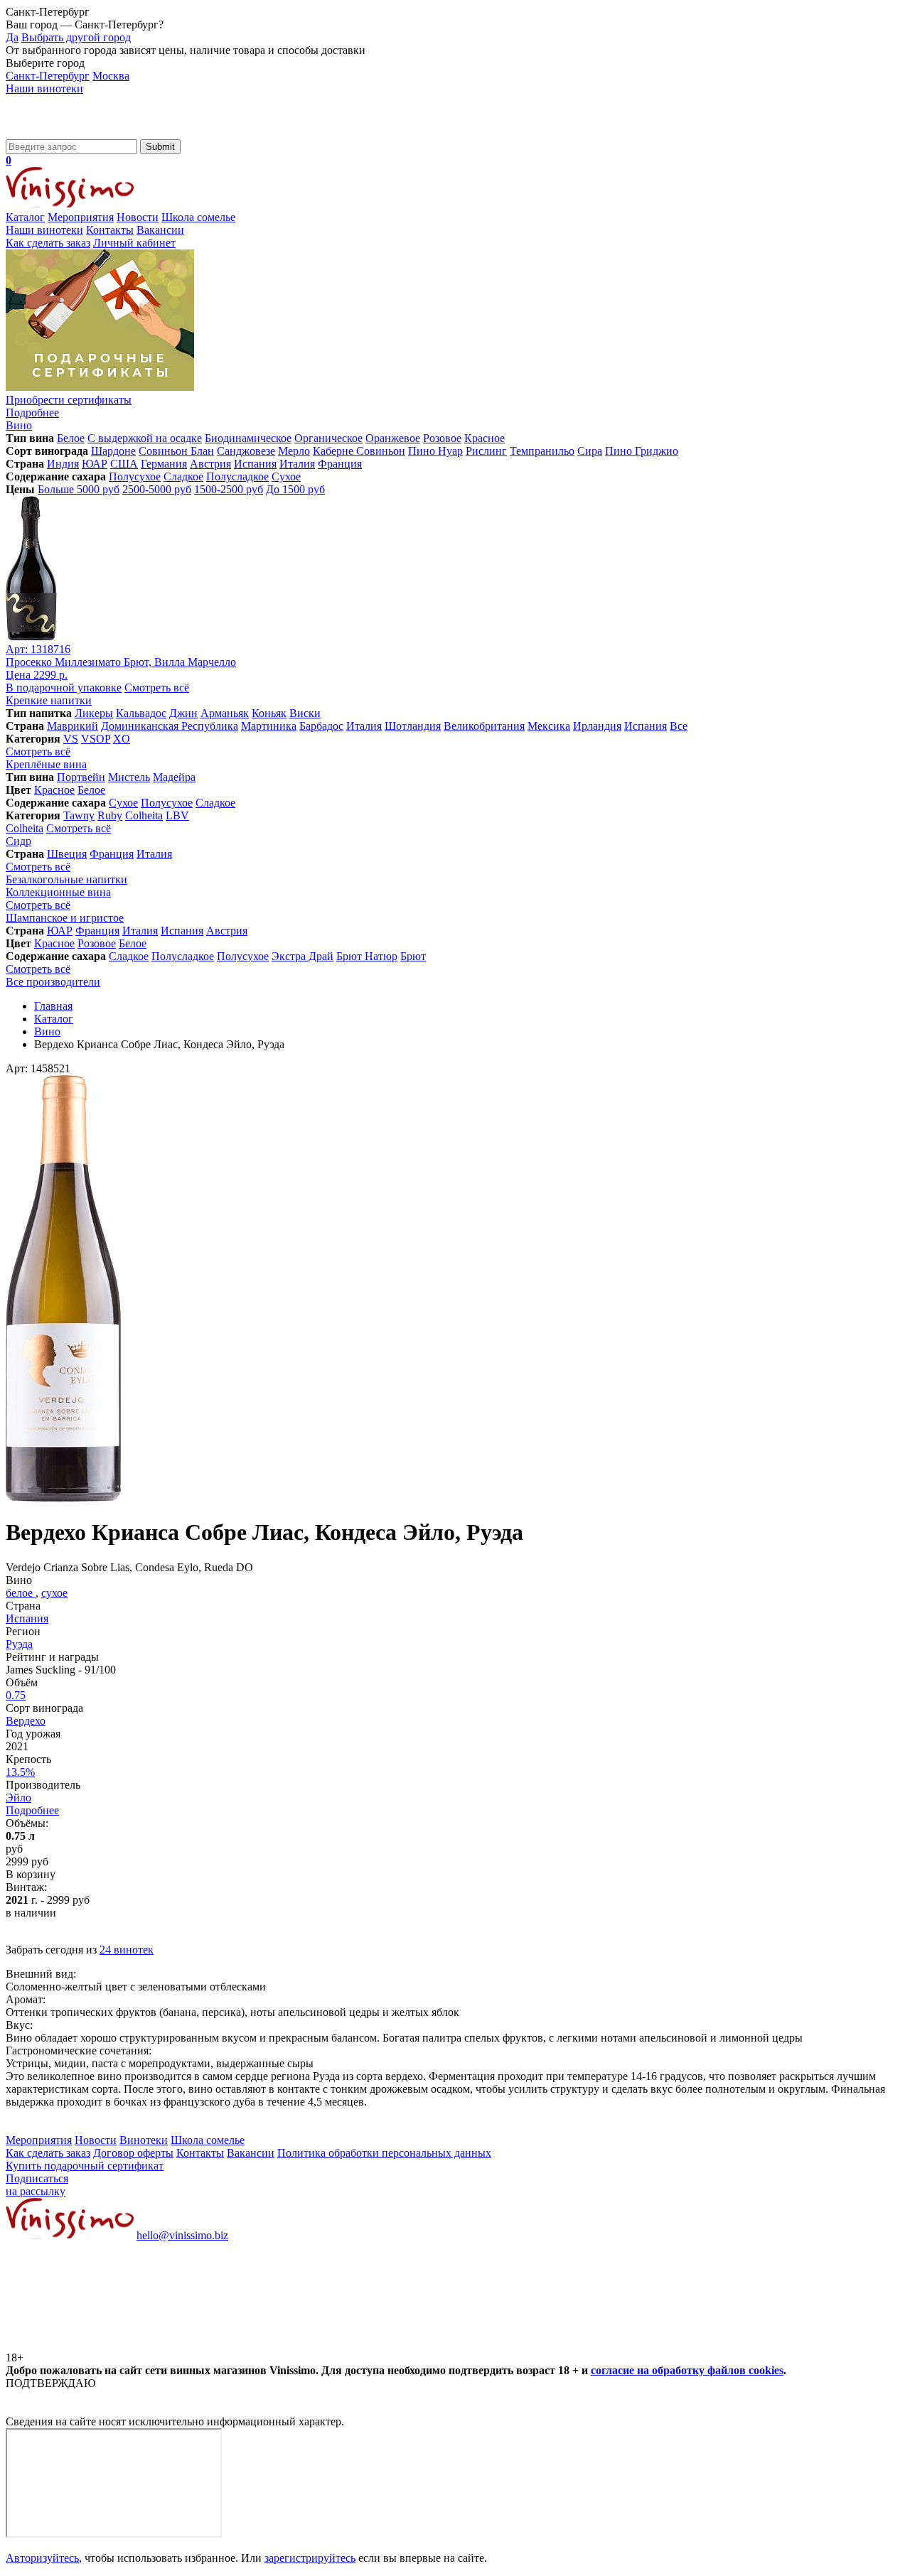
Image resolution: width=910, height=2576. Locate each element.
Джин (183, 713)
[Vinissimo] (70, 133)
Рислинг (486, 451)
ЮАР (95, 464)
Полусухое (135, 476)
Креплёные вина (46, 764)
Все (679, 726)
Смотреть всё (157, 688)
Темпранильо (542, 451)
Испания (255, 464)
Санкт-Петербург (48, 76)
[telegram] (328, 2345)
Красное (485, 438)
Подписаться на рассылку (37, 2185)
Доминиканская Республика (170, 726)
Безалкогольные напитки (66, 879)
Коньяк (269, 713)
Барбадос (321, 726)
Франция (340, 464)
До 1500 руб (295, 489)
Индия (63, 464)
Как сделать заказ (48, 243)
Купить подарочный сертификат (85, 2166)
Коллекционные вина (58, 892)
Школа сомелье (198, 217)
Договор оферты (133, 2153)
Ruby (110, 815)
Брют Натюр (367, 956)
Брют (413, 956)
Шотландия (413, 726)
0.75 (16, 1695)
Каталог (25, 217)
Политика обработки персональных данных (384, 2153)
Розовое (442, 438)
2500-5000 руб (157, 489)
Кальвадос (141, 713)
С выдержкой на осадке (145, 438)
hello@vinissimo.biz (182, 2235)
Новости (138, 217)
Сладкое (183, 476)
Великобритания (484, 726)
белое (21, 1593)
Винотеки (144, 2140)
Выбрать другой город (76, 37)
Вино (19, 425)
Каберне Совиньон (359, 451)
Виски (305, 713)
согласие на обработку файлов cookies (687, 2370)
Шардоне (113, 451)
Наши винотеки (44, 88)
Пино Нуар (435, 451)
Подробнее (32, 1810)
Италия (297, 464)
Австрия (210, 464)
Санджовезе (246, 451)
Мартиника (269, 726)
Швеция (67, 854)
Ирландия (597, 726)
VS (71, 739)
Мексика (549, 726)
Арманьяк (225, 713)
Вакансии (160, 230)
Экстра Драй (303, 956)
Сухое (286, 476)
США (124, 464)
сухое (54, 1593)
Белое (71, 438)
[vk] (112, 2345)
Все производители (53, 982)
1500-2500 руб (229, 489)
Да (12, 37)
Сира (590, 451)
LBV (177, 815)
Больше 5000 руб (79, 489)
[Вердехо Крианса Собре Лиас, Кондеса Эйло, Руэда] (63, 1498)
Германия (164, 464)
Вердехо (26, 1721)
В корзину (31, 1874)
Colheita (144, 815)
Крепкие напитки (49, 700)
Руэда (19, 1644)
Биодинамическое (248, 438)
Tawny (79, 815)
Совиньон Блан (176, 451)
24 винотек (127, 1950)
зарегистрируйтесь (310, 2558)
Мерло (294, 451)
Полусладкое (237, 476)
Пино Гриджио (642, 451)
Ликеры (94, 713)
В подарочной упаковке (64, 688)
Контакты (110, 230)
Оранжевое (393, 438)
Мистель (129, 777)
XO (122, 739)
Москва (111, 76)
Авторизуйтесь (42, 2558)
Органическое (328, 438)
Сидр (18, 841)
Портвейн (81, 777)
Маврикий (73, 726)
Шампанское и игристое (65, 918)
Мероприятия (81, 217)
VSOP (96, 739)
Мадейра (174, 777)
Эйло (18, 1798)
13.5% (20, 1772)
